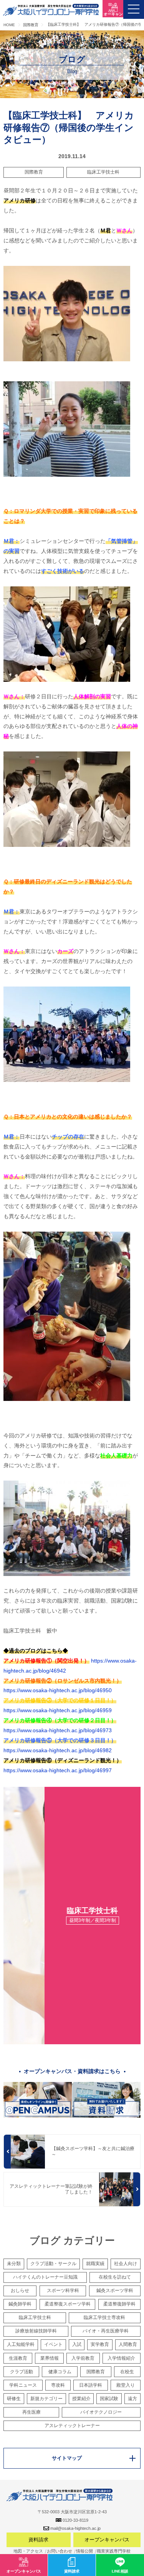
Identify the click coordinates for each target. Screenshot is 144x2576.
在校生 (127, 2372)
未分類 (14, 2264)
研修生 (14, 2399)
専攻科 (58, 2385)
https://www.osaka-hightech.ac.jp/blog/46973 (58, 1730)
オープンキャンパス (107, 2540)
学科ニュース (23, 2385)
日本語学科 (91, 2385)
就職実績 (95, 2264)
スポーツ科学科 (63, 2291)
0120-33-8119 (75, 2520)
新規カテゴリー (46, 2399)
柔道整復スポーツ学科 (68, 2304)
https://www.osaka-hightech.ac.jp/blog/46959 (58, 1710)
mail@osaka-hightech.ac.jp (75, 2528)
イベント (53, 2344)
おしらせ (20, 2291)
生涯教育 (18, 2358)
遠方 (132, 2399)
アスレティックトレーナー (72, 2426)
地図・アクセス (28, 2551)
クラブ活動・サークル (53, 2264)
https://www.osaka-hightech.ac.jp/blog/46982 (58, 1750)
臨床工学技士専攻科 (104, 2317)
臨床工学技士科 (103, 172)
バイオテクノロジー (101, 2412)
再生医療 (31, 2412)
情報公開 (84, 2551)
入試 (77, 2344)
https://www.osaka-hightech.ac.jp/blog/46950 (58, 1690)
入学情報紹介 (121, 2358)
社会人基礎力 (116, 1456)
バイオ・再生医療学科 (106, 2331)
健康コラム (60, 2372)
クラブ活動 (22, 2372)
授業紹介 (81, 2399)
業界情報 (50, 2358)
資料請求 (38, 2540)
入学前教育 (83, 2358)
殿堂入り (126, 2385)
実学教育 (100, 2344)
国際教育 (34, 172)
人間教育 (128, 2344)
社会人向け (126, 2264)
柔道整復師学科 (119, 2304)
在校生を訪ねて (115, 2277)
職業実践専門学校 (114, 2551)
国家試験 (109, 2399)
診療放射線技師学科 (36, 2331)
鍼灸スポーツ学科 (115, 2291)
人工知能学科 (21, 2344)
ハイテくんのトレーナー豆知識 (45, 2277)
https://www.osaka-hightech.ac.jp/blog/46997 (58, 1770)
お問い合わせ (60, 2551)
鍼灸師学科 (20, 2304)
